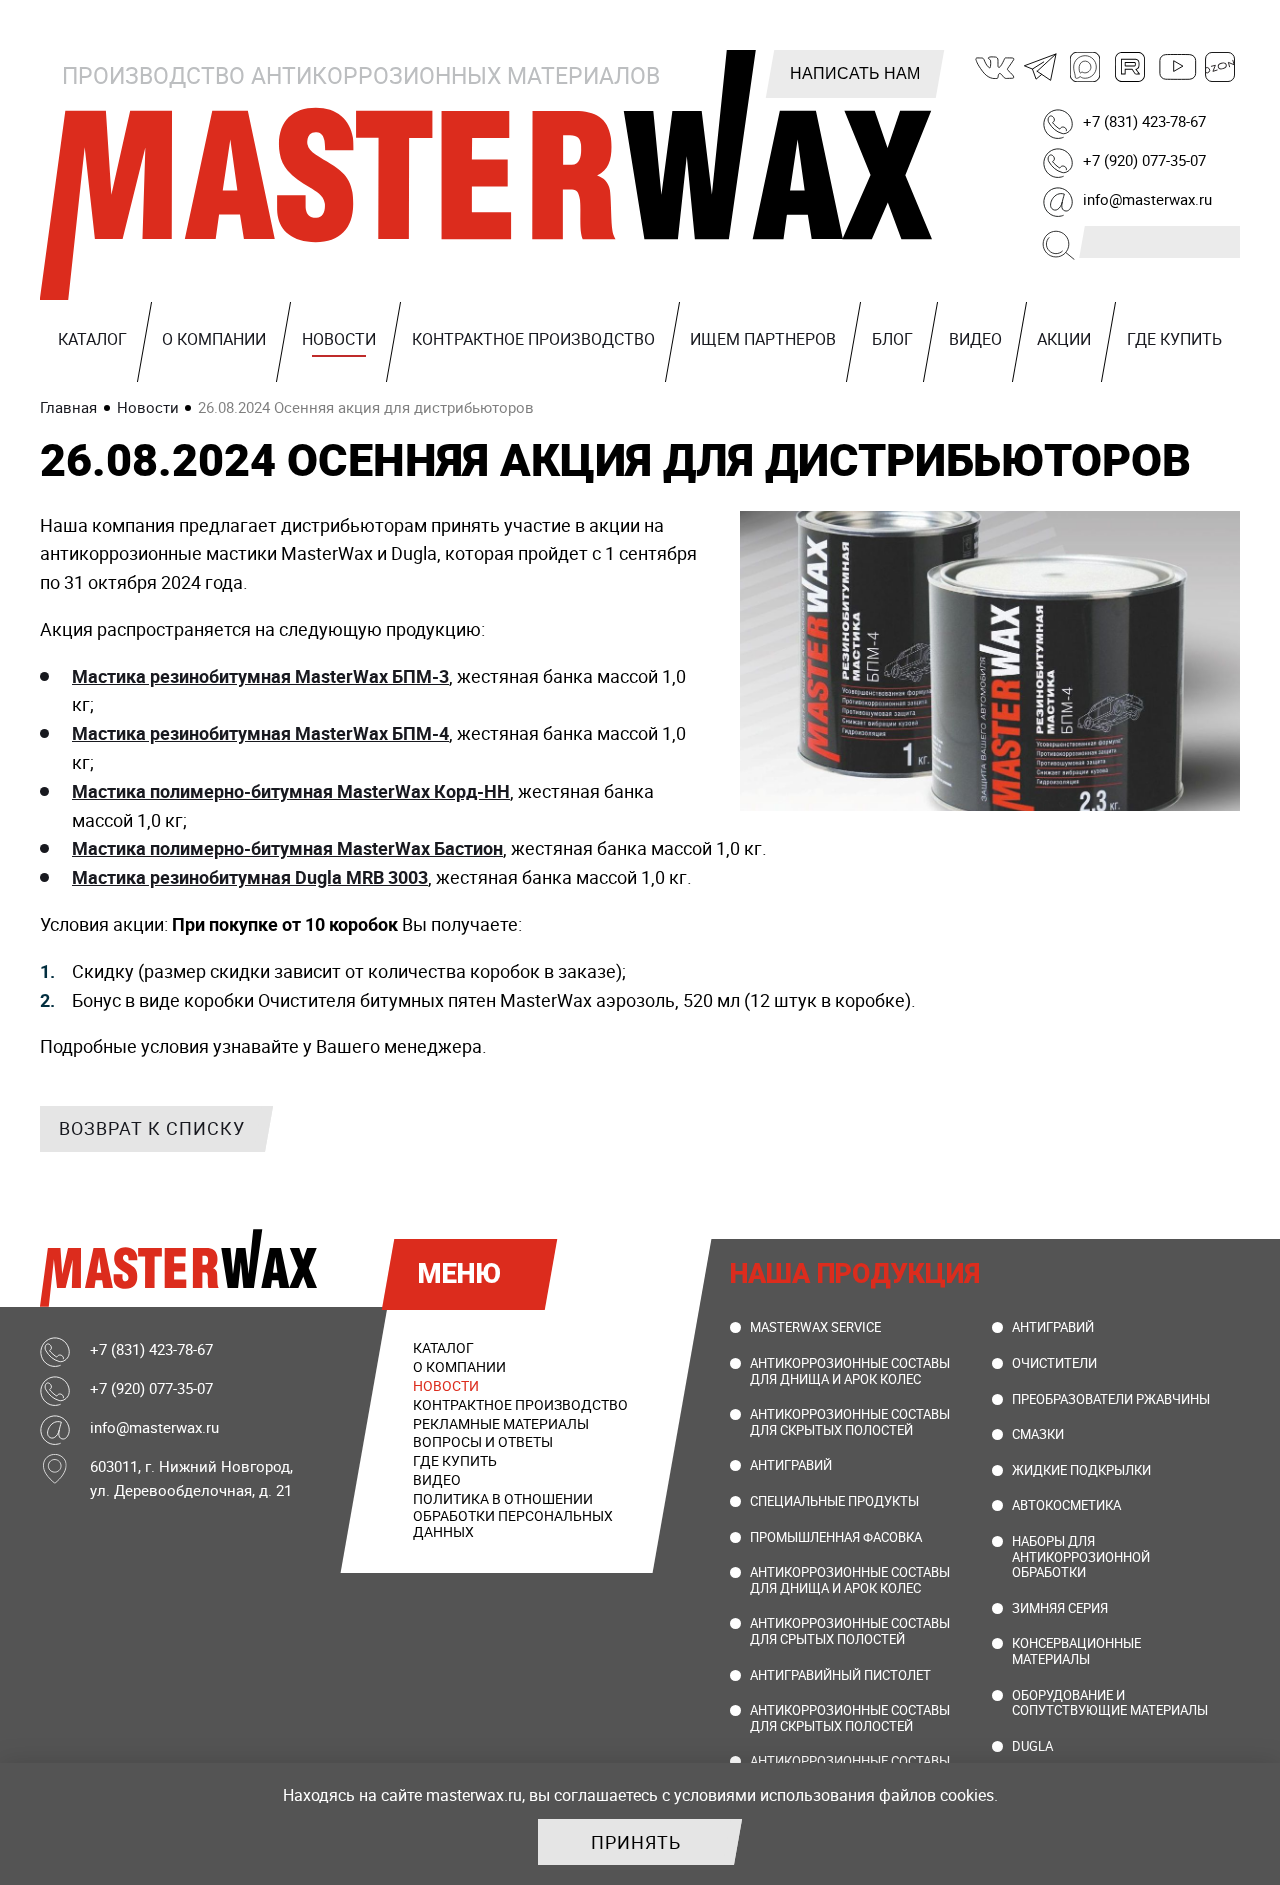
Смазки (1038, 1434)
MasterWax (490, 175)
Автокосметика (1066, 1505)
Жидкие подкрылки (1081, 1470)
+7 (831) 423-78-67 (1144, 121)
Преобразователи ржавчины (1111, 1399)
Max (1086, 67)
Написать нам (855, 73)
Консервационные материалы (1076, 1651)
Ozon (1221, 67)
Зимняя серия (1060, 1608)
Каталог (92, 339)
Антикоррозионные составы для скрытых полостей (850, 1422)
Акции (1064, 339)
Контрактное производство (533, 339)
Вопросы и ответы (483, 1441)
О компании (214, 339)
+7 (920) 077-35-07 (1144, 160)
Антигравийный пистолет (840, 1675)
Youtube (1176, 67)
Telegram (1041, 67)
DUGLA (1032, 1746)
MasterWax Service (815, 1327)
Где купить (1174, 339)
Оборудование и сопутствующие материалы (1110, 1703)
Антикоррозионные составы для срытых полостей (850, 1631)
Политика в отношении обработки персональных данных (513, 1515)
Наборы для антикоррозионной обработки (1081, 1556)
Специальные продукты (834, 1501)
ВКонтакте (996, 67)
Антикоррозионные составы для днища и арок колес (850, 1371)
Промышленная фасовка (836, 1537)
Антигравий (791, 1465)
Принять (636, 1842)
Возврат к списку (152, 1128)
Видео (975, 339)
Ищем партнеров (763, 339)
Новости (339, 339)
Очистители (1054, 1363)
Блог (892, 339)
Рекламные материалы (501, 1423)
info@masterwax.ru (1147, 199)
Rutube (1131, 67)
